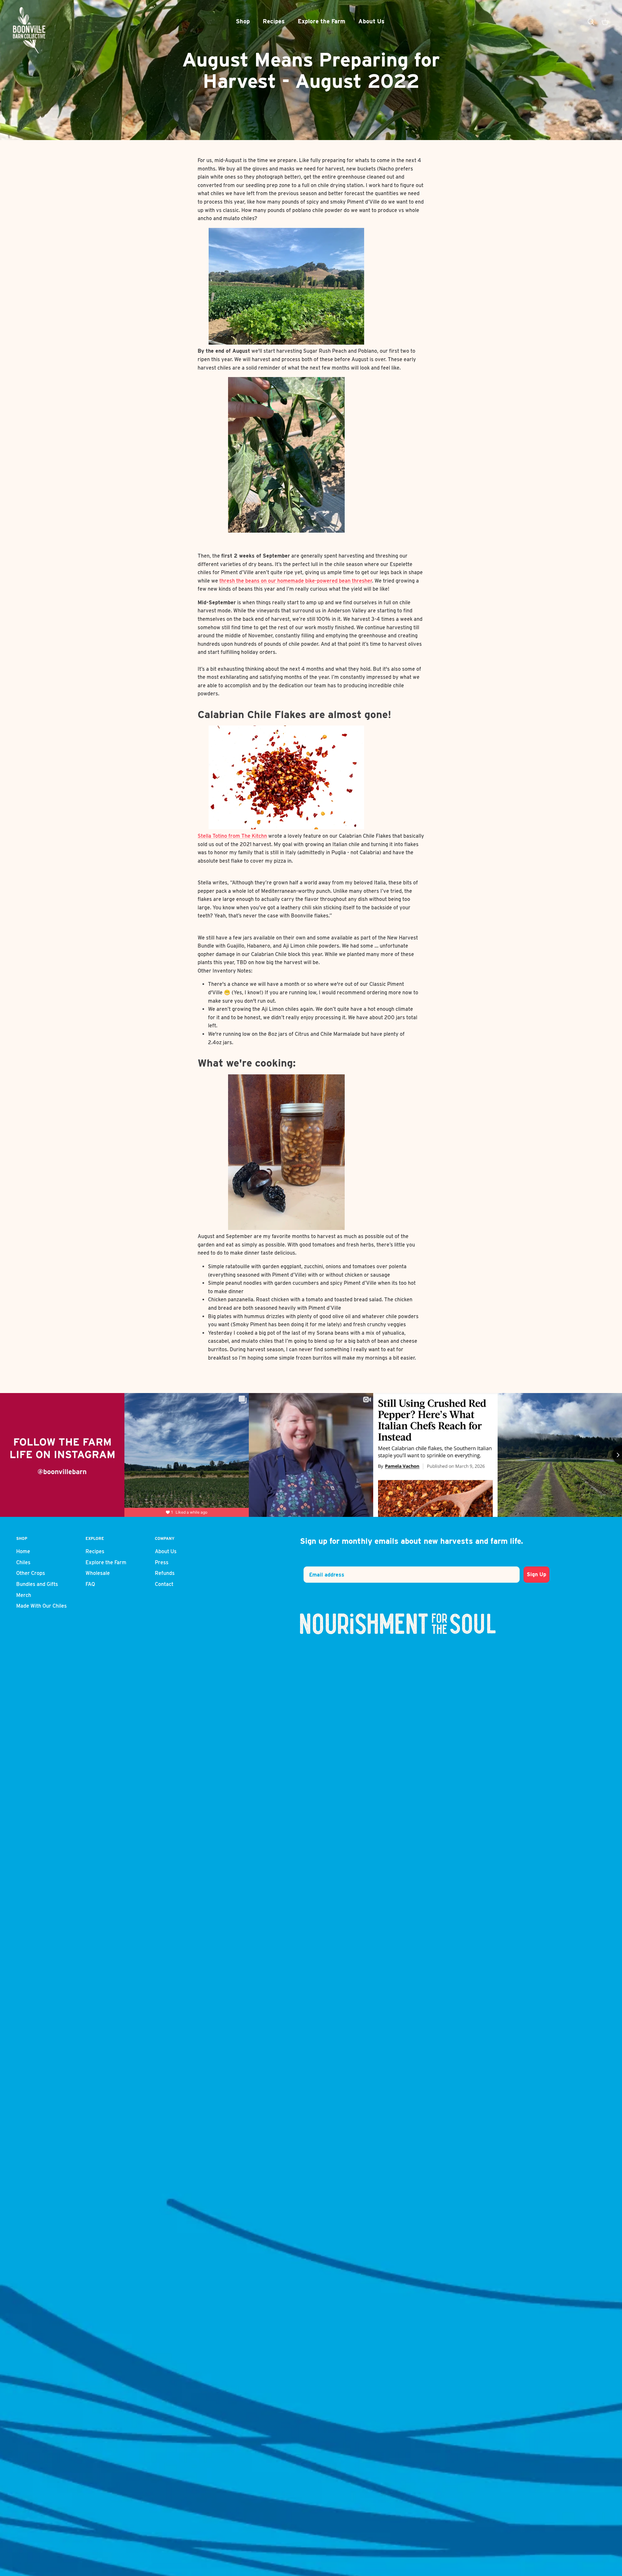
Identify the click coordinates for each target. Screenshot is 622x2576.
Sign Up (536, 1574)
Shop (243, 21)
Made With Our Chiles (41, 1606)
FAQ (90, 1584)
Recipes (274, 21)
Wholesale (98, 1573)
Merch (24, 1595)
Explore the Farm (322, 21)
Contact (164, 1584)
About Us (371, 21)
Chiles (23, 1562)
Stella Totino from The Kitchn (232, 836)
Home (23, 1551)
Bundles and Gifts (37, 1584)
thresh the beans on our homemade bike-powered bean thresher (296, 581)
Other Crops (31, 1573)
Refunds (165, 1573)
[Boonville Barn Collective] (29, 30)
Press (162, 1562)
